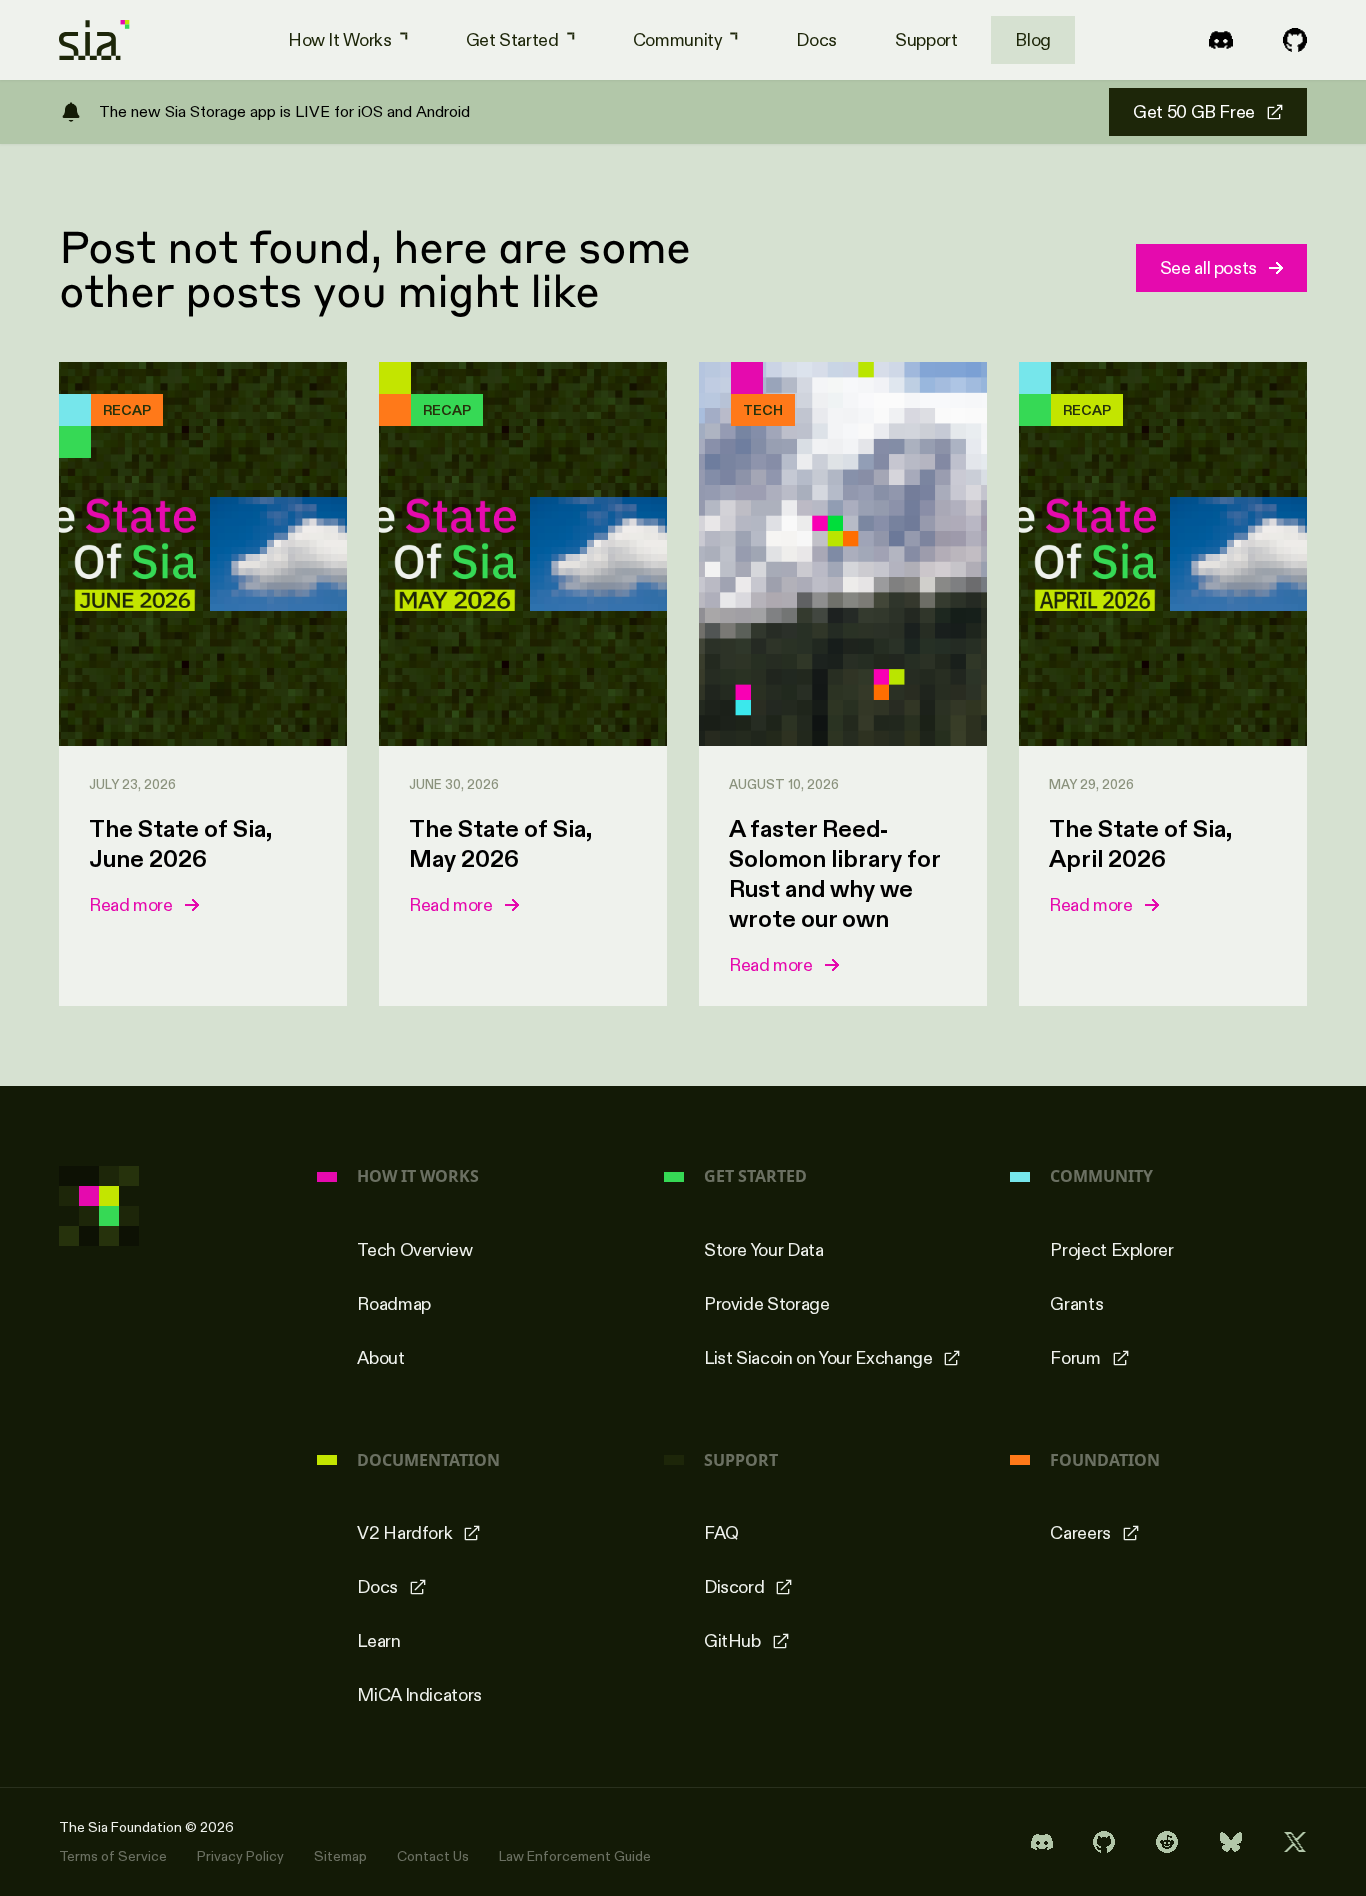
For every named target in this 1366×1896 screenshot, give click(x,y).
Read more (131, 905)
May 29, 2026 (1091, 784)
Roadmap (393, 1304)
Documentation (428, 1460)
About (380, 1358)
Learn (378, 1641)
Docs (816, 40)
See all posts (1208, 268)
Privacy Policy (240, 1856)
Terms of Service (113, 1856)
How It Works (340, 40)
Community (678, 40)
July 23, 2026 (132, 784)
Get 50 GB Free (1194, 112)
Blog (1033, 40)
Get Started (512, 40)
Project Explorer (1111, 1250)
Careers (1080, 1533)
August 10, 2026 (784, 784)
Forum (1075, 1358)
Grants (1076, 1304)
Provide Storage (767, 1304)
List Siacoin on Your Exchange (818, 1358)
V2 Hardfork (404, 1533)
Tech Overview (414, 1250)
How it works (418, 1176)
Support (926, 40)
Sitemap (340, 1856)
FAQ (721, 1533)
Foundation (1105, 1460)
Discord (734, 1587)
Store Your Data (764, 1250)
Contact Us (433, 1856)
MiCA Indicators (419, 1695)
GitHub (732, 1641)
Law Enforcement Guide (575, 1856)
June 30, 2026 (454, 784)
